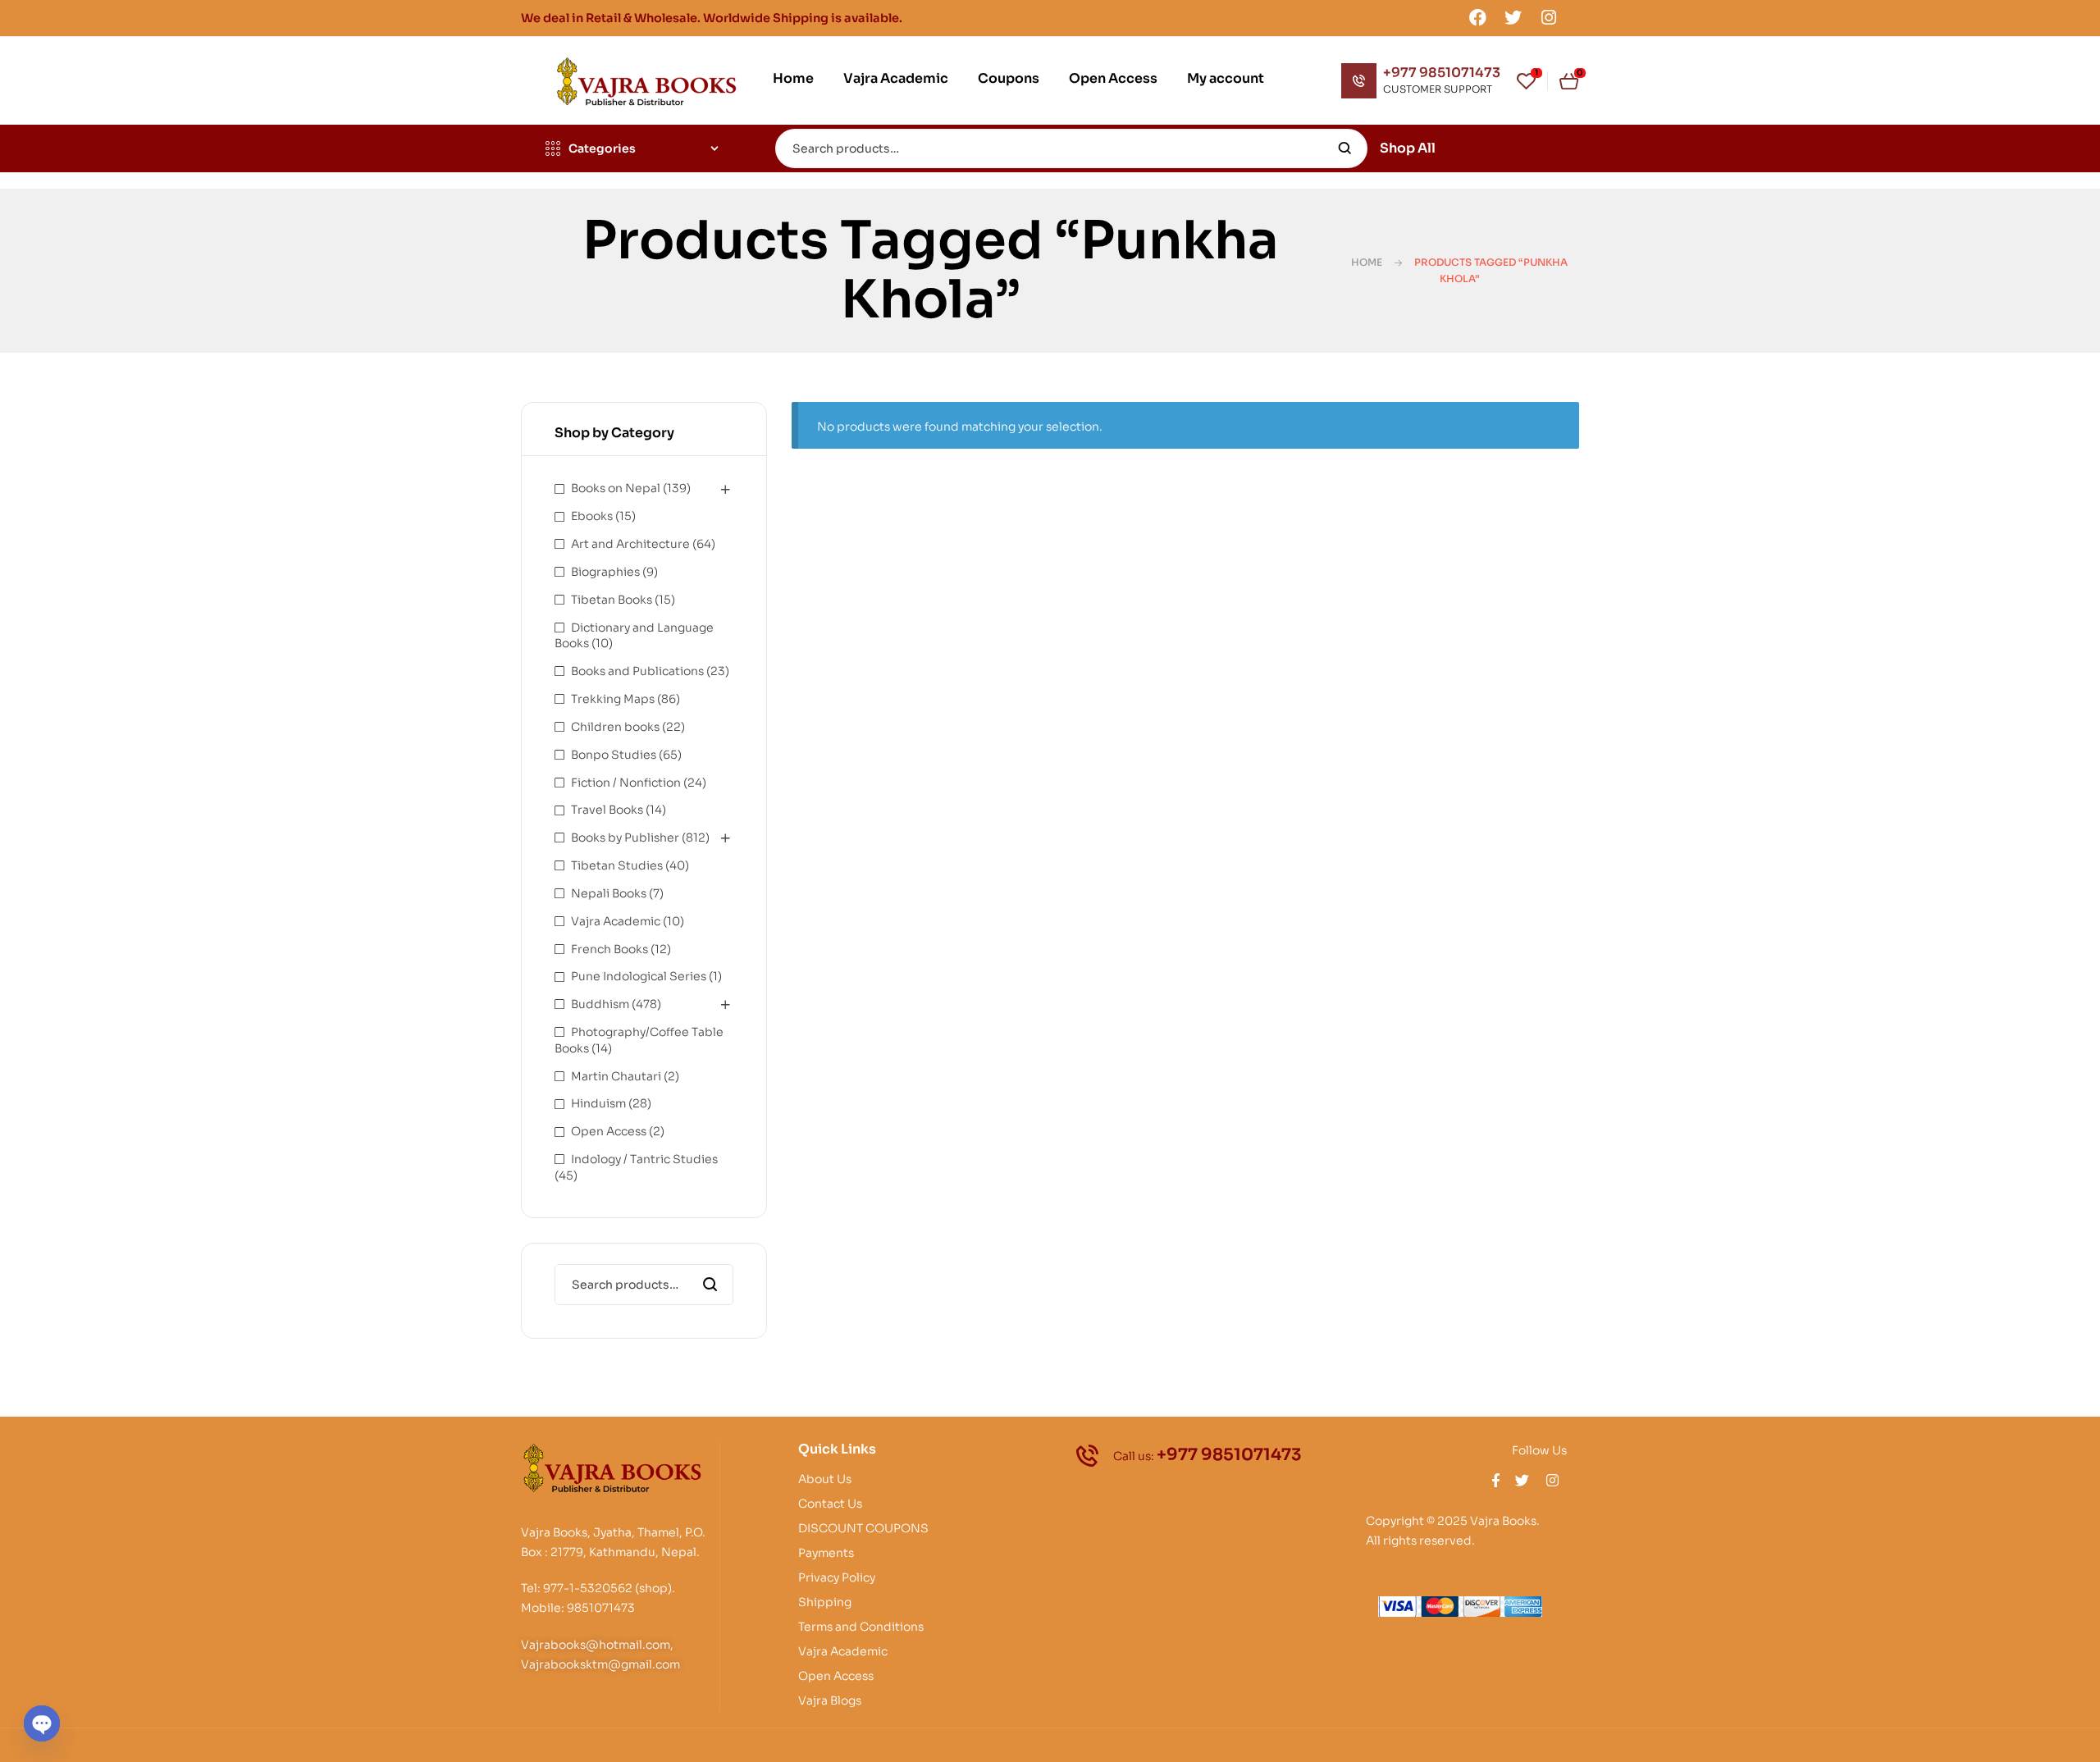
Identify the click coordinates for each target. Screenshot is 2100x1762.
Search (1345, 148)
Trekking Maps (613, 699)
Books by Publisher (625, 838)
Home (1367, 262)
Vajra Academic (616, 921)
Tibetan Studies (617, 865)
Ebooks (592, 516)
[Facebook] (1477, 17)
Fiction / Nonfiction (626, 783)
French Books (609, 949)
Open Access (609, 1131)
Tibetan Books (612, 600)
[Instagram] (1549, 17)
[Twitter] (1513, 17)
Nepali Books (609, 893)
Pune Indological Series (639, 976)
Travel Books (607, 810)
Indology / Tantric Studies (644, 1159)
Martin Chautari (616, 1076)
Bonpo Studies (614, 755)
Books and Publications (637, 671)
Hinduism (598, 1103)
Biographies (605, 572)
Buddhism (600, 1004)
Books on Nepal (616, 488)
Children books (615, 727)
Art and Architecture (630, 544)
